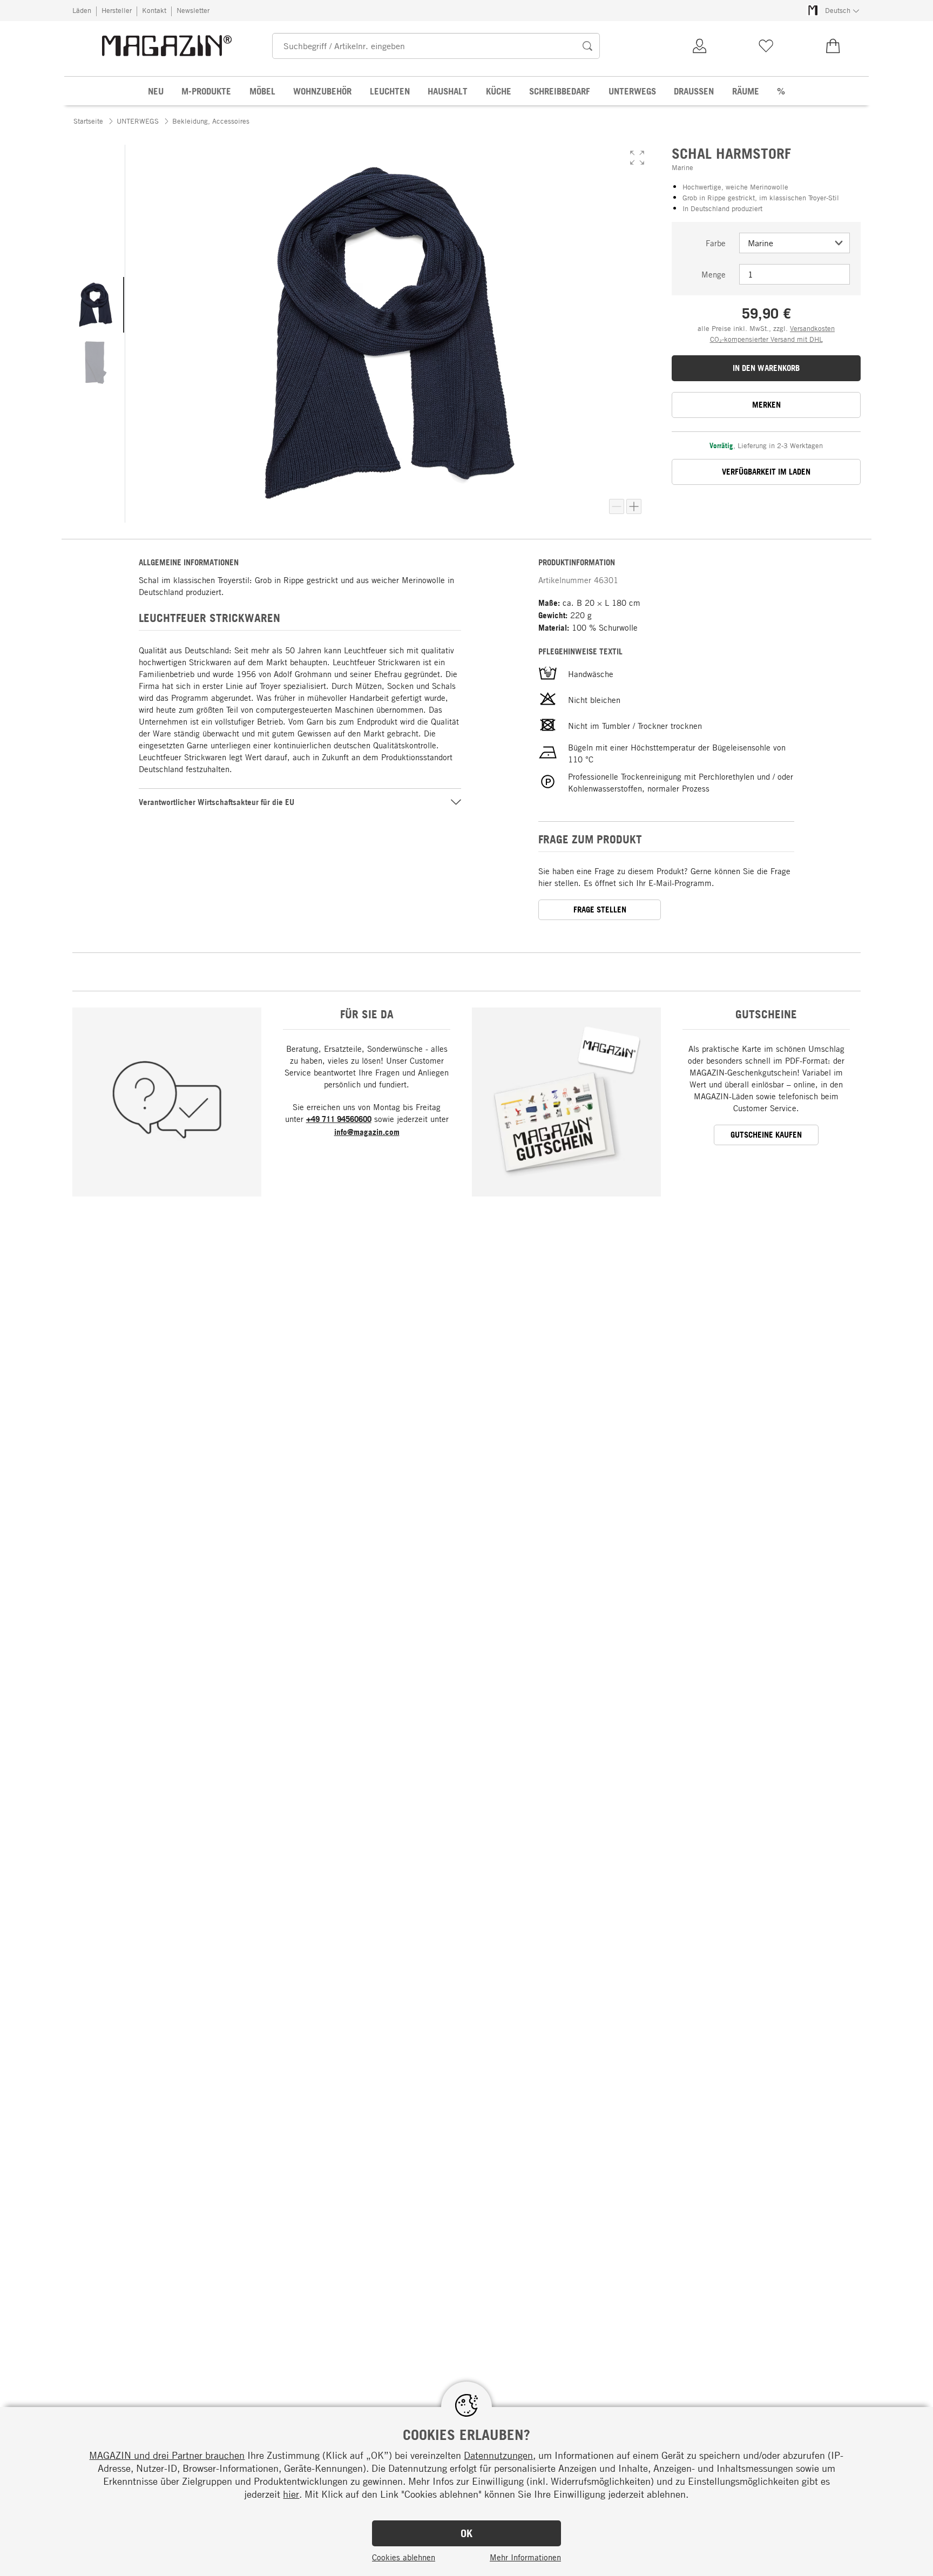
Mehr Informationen (525, 2557)
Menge (714, 274)
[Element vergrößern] (634, 506)
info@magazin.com (367, 1132)
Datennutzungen (498, 2455)
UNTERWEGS (138, 121)
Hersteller (117, 10)
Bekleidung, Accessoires (211, 121)
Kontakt (154, 10)
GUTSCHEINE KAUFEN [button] (766, 1135)
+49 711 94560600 (339, 1119)
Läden (82, 10)
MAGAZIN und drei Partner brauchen (167, 2455)
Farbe (716, 243)
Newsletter (193, 10)
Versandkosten (812, 328)
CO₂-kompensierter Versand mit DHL (766, 339)
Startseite (88, 121)
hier (291, 2494)
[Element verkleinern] (617, 506)
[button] (637, 158)
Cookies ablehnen (404, 2557)
